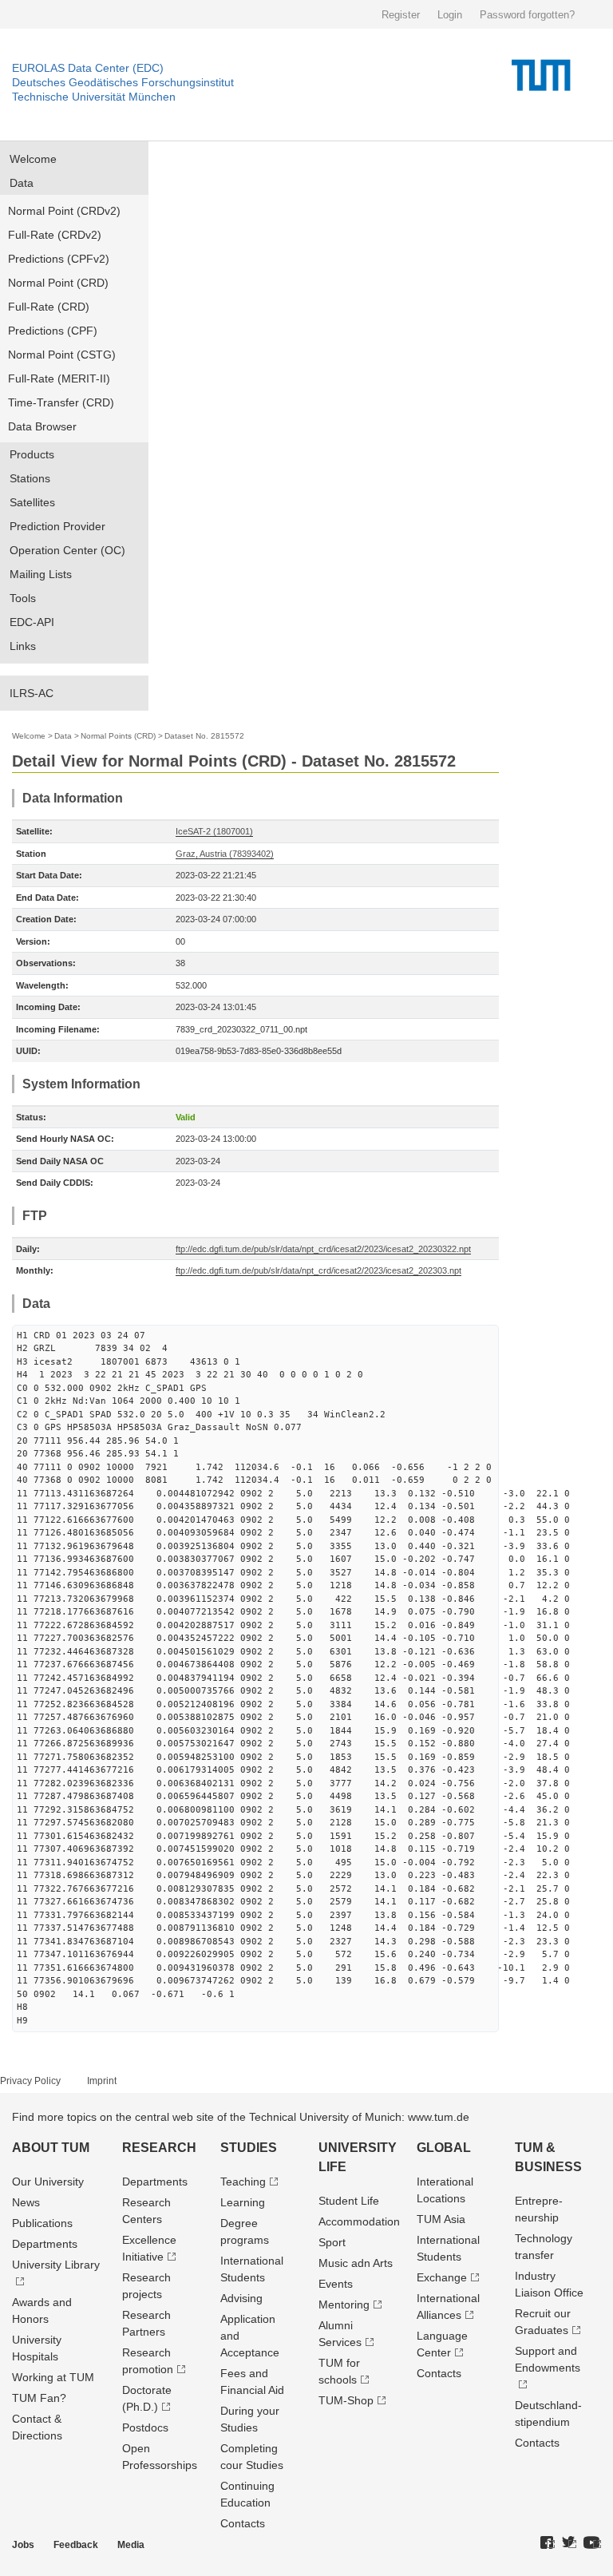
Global (444, 2148)
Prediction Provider (57, 526)
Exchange (442, 2277)
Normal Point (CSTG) (62, 355)
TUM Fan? (39, 2398)
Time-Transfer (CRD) (61, 402)
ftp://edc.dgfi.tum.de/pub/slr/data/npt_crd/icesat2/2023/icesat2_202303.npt (318, 1270)
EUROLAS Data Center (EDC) (88, 68)
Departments (45, 2244)
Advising (241, 2298)
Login (450, 15)
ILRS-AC (32, 693)
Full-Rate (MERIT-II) (59, 378)
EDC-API (32, 622)
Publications (42, 2223)
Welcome (33, 159)
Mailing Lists (41, 574)
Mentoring (344, 2305)
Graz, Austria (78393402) (225, 854)
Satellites (32, 502)
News (26, 2202)
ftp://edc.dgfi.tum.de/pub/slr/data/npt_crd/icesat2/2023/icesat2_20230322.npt (323, 1249)
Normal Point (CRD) (58, 283)
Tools (23, 598)
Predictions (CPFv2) (59, 259)
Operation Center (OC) (67, 550)
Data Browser (42, 426)
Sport (332, 2242)
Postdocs (145, 2427)
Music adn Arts (356, 2263)
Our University (48, 2182)
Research (159, 2148)
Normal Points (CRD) (118, 736)
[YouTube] (592, 2543)
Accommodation (359, 2221)
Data (22, 183)
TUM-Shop (346, 2400)
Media (131, 2545)
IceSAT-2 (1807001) (214, 831)
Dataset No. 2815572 (204, 736)
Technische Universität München (94, 97)
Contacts (243, 2523)
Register (401, 15)
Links (23, 646)
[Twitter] (569, 2543)
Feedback (76, 2545)
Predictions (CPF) (53, 331)
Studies (249, 2148)
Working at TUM (53, 2377)
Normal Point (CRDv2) (64, 211)
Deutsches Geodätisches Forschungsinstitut (123, 82)
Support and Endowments (548, 2359)
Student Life (349, 2201)
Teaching (243, 2182)
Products (32, 454)
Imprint (102, 2081)
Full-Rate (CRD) (49, 307)
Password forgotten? (527, 15)
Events (336, 2284)
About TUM (51, 2148)
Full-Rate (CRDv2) (55, 235)
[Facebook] (548, 2543)
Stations (30, 478)
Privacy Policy (30, 2081)
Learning (243, 2202)
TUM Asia (441, 2219)
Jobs (23, 2545)
